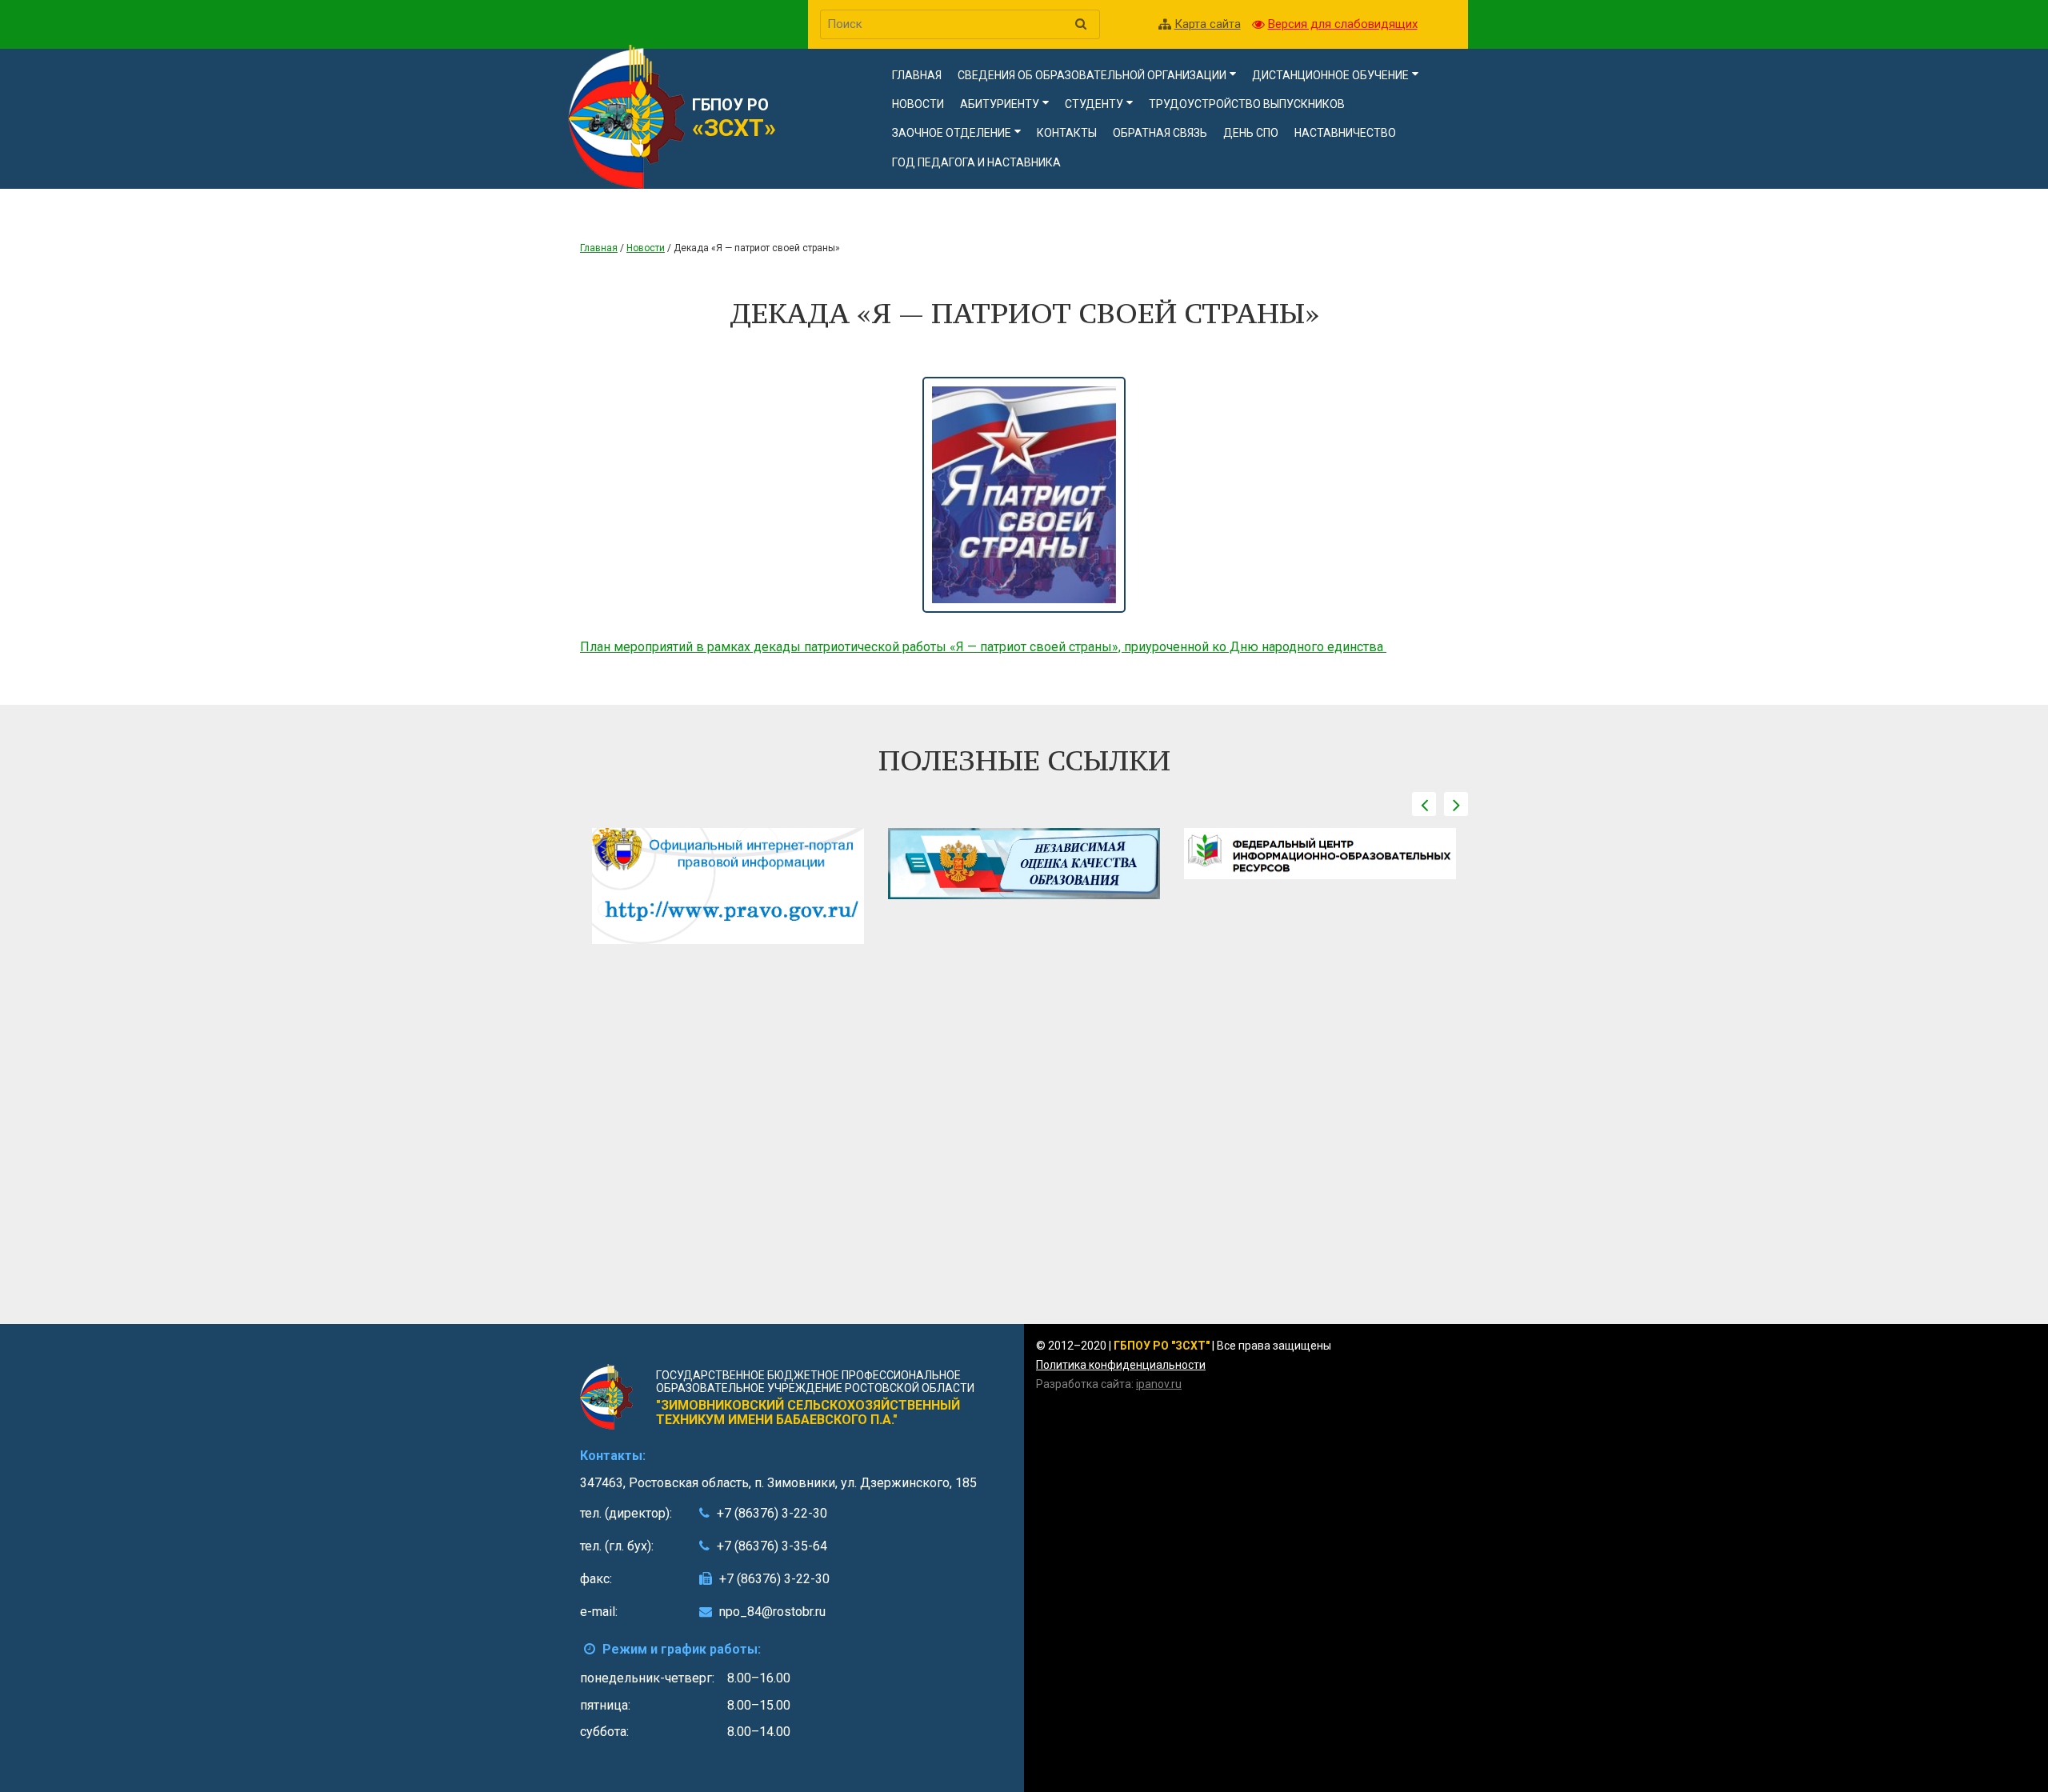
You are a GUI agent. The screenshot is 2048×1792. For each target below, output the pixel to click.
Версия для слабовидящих (1343, 24)
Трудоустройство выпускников (1247, 104)
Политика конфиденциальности (1121, 1365)
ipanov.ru (1159, 1384)
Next (1456, 804)
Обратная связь (1160, 133)
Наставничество (1345, 133)
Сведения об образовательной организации (1092, 75)
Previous (1424, 804)
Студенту (1094, 104)
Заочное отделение (952, 133)
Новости (918, 104)
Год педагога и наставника (976, 162)
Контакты (1067, 133)
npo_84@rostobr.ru (772, 1612)
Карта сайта (1208, 24)
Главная (917, 75)
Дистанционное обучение (1330, 75)
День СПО (1251, 133)
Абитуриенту (1000, 104)
